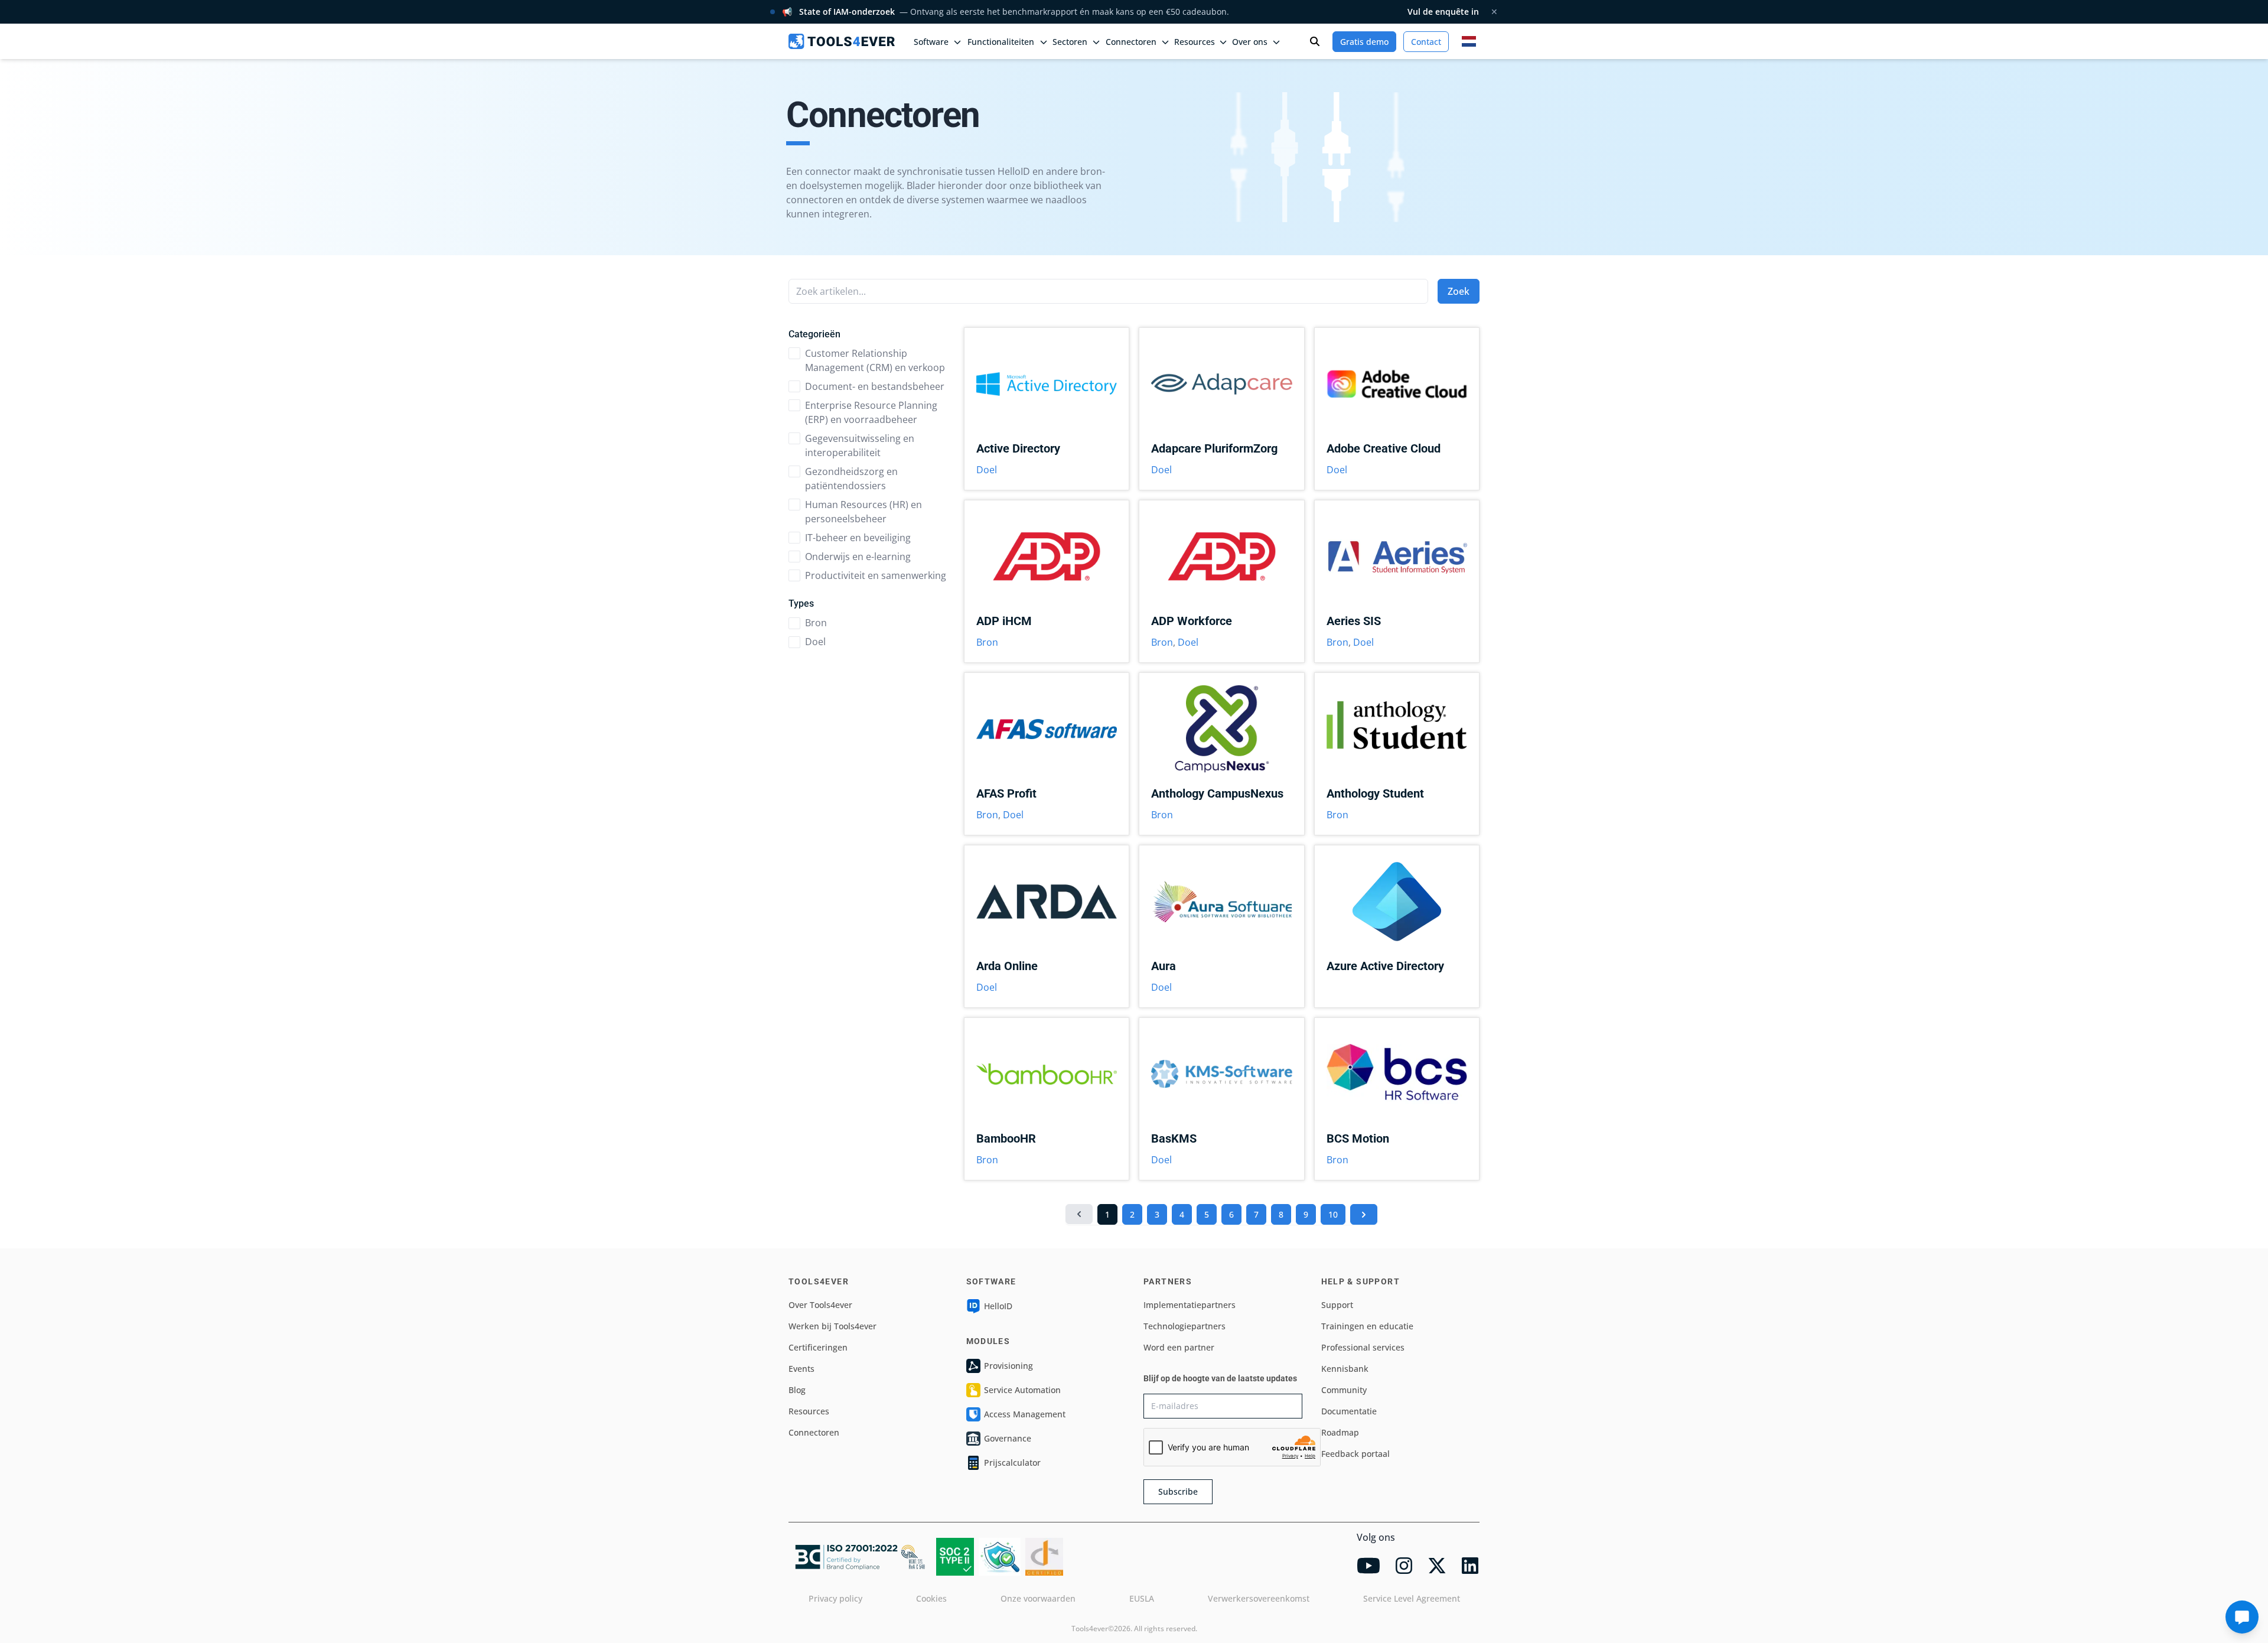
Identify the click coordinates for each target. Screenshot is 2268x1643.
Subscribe (1178, 1491)
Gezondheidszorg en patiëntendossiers (851, 479)
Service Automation (1022, 1390)
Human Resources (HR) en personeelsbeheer (863, 512)
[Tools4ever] (842, 41)
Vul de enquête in (1443, 12)
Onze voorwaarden (1038, 1598)
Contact (1426, 42)
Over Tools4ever (820, 1305)
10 (1333, 1214)
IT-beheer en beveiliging (858, 538)
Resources (809, 1411)
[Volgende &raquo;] (1364, 1214)
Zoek (1459, 291)
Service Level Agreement (1412, 1598)
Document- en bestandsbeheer (875, 386)
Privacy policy (835, 1598)
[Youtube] (1368, 1566)
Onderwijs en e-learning (858, 557)
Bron (816, 623)
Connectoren (814, 1432)
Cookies (931, 1598)
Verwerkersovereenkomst (1259, 1598)
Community (1344, 1390)
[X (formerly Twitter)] (1437, 1566)
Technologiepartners (1184, 1326)
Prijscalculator (1012, 1463)
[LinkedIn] (1470, 1566)
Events (801, 1369)
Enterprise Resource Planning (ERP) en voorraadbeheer (871, 412)
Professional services (1363, 1347)
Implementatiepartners (1190, 1305)
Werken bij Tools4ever (832, 1326)
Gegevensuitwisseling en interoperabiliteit (860, 445)
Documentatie (1349, 1411)
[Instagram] (1404, 1566)
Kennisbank (1345, 1369)
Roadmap (1340, 1432)
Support (1337, 1305)
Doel (815, 642)
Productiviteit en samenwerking (876, 575)
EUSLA (1142, 1598)
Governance (1008, 1438)
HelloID (998, 1306)
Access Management (1025, 1414)
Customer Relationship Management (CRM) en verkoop (875, 360)
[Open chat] (2242, 1617)
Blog (797, 1390)
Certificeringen (818, 1347)
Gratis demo (1364, 42)
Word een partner (1179, 1347)
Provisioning (1008, 1366)
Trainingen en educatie (1367, 1326)
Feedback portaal (1355, 1454)
